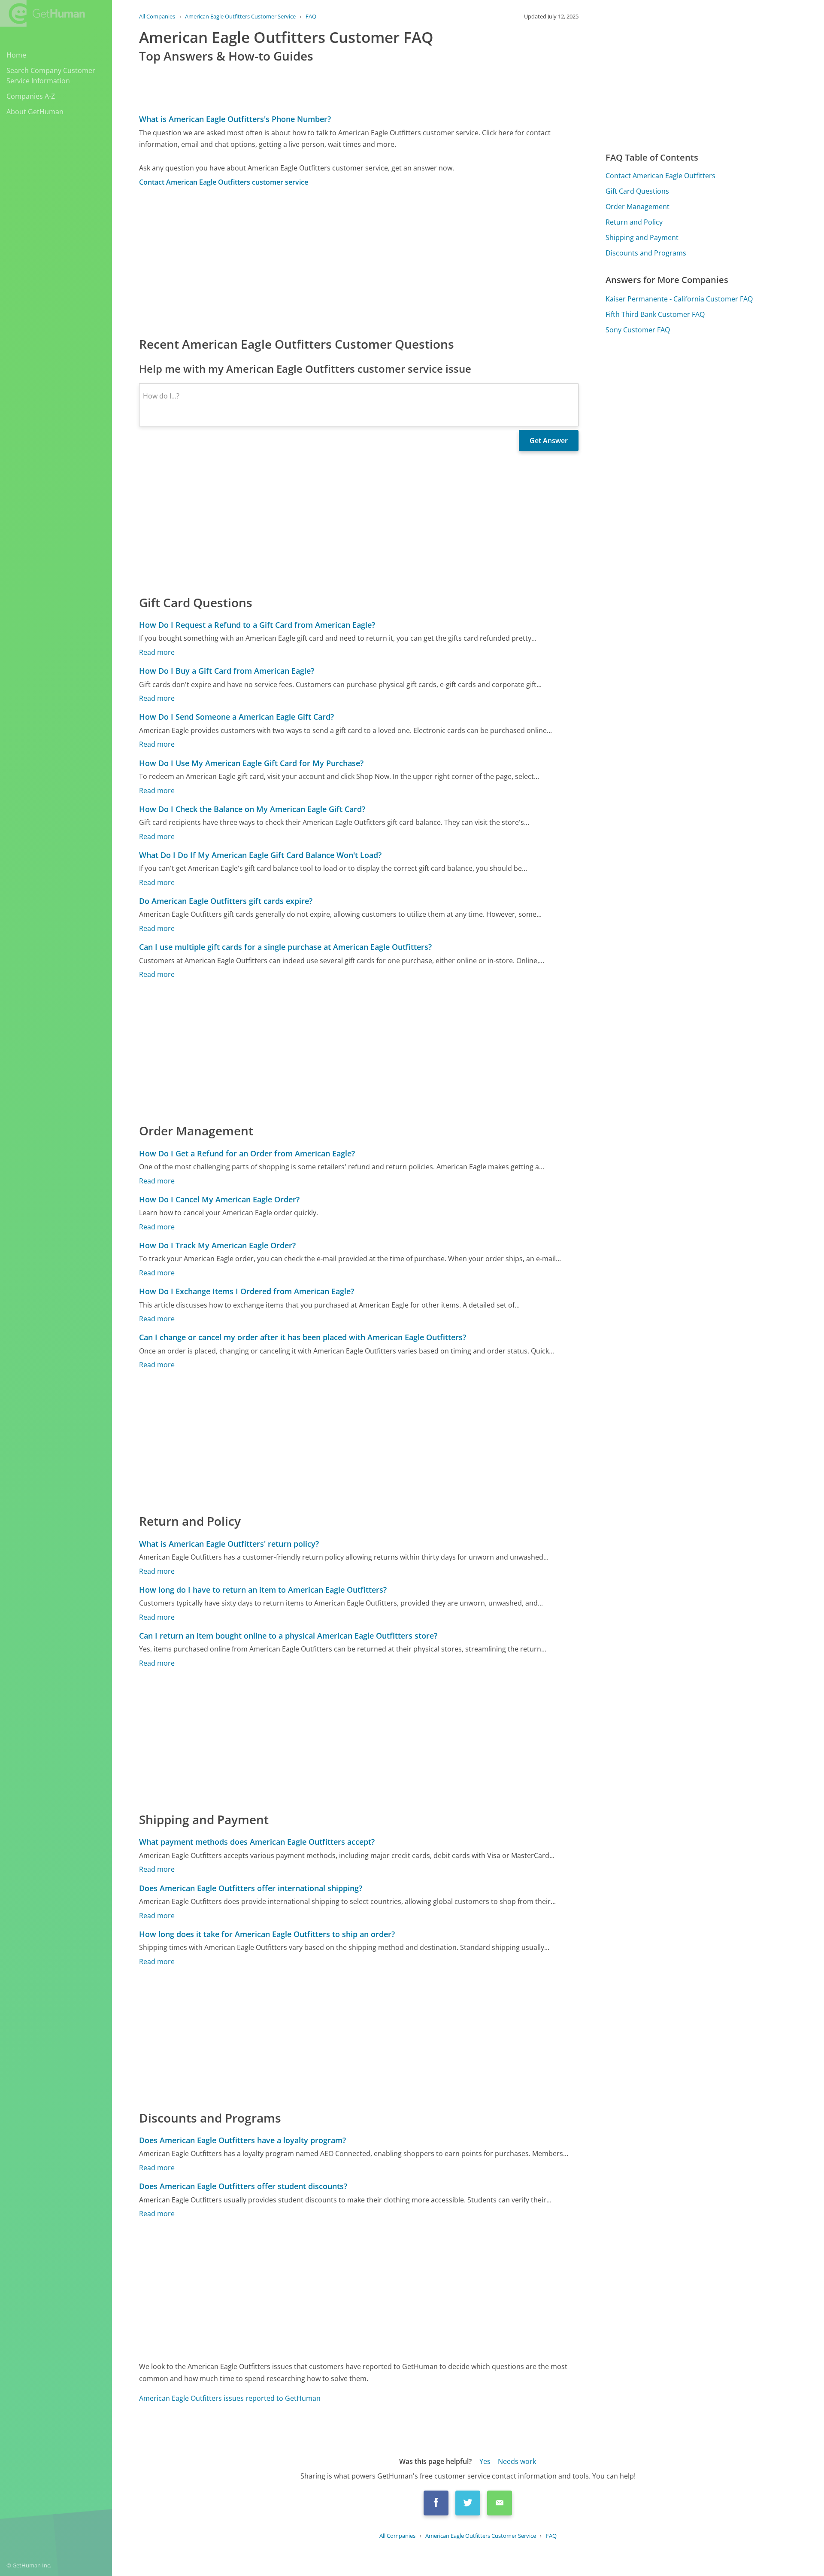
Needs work (517, 2461)
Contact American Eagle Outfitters (660, 176)
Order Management (638, 207)
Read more (157, 652)
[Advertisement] (359, 261)
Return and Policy (634, 222)
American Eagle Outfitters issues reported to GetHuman (230, 2398)
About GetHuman (35, 112)
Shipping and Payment (642, 237)
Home (16, 55)
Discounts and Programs (646, 253)
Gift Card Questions (637, 191)
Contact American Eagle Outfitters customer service (224, 182)
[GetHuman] (42, 13)
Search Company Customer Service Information (51, 76)
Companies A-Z (31, 96)
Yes (485, 2461)
